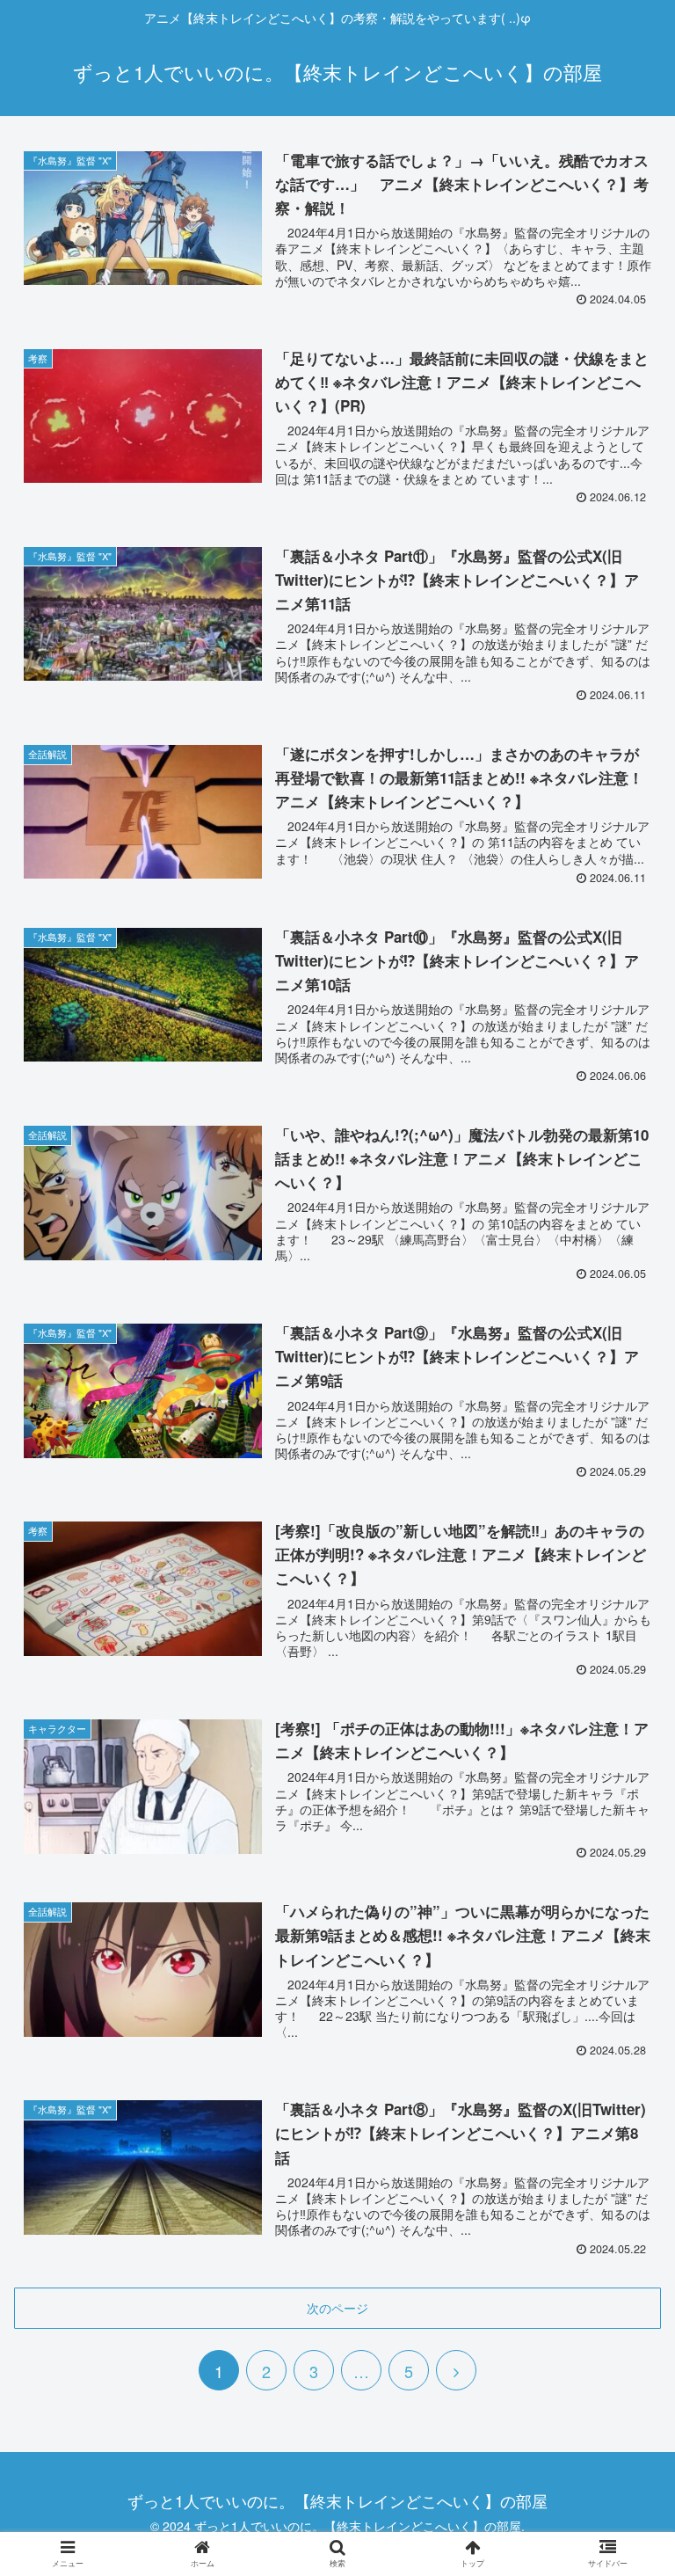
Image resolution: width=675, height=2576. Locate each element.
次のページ (337, 2308)
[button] (624, 1890)
